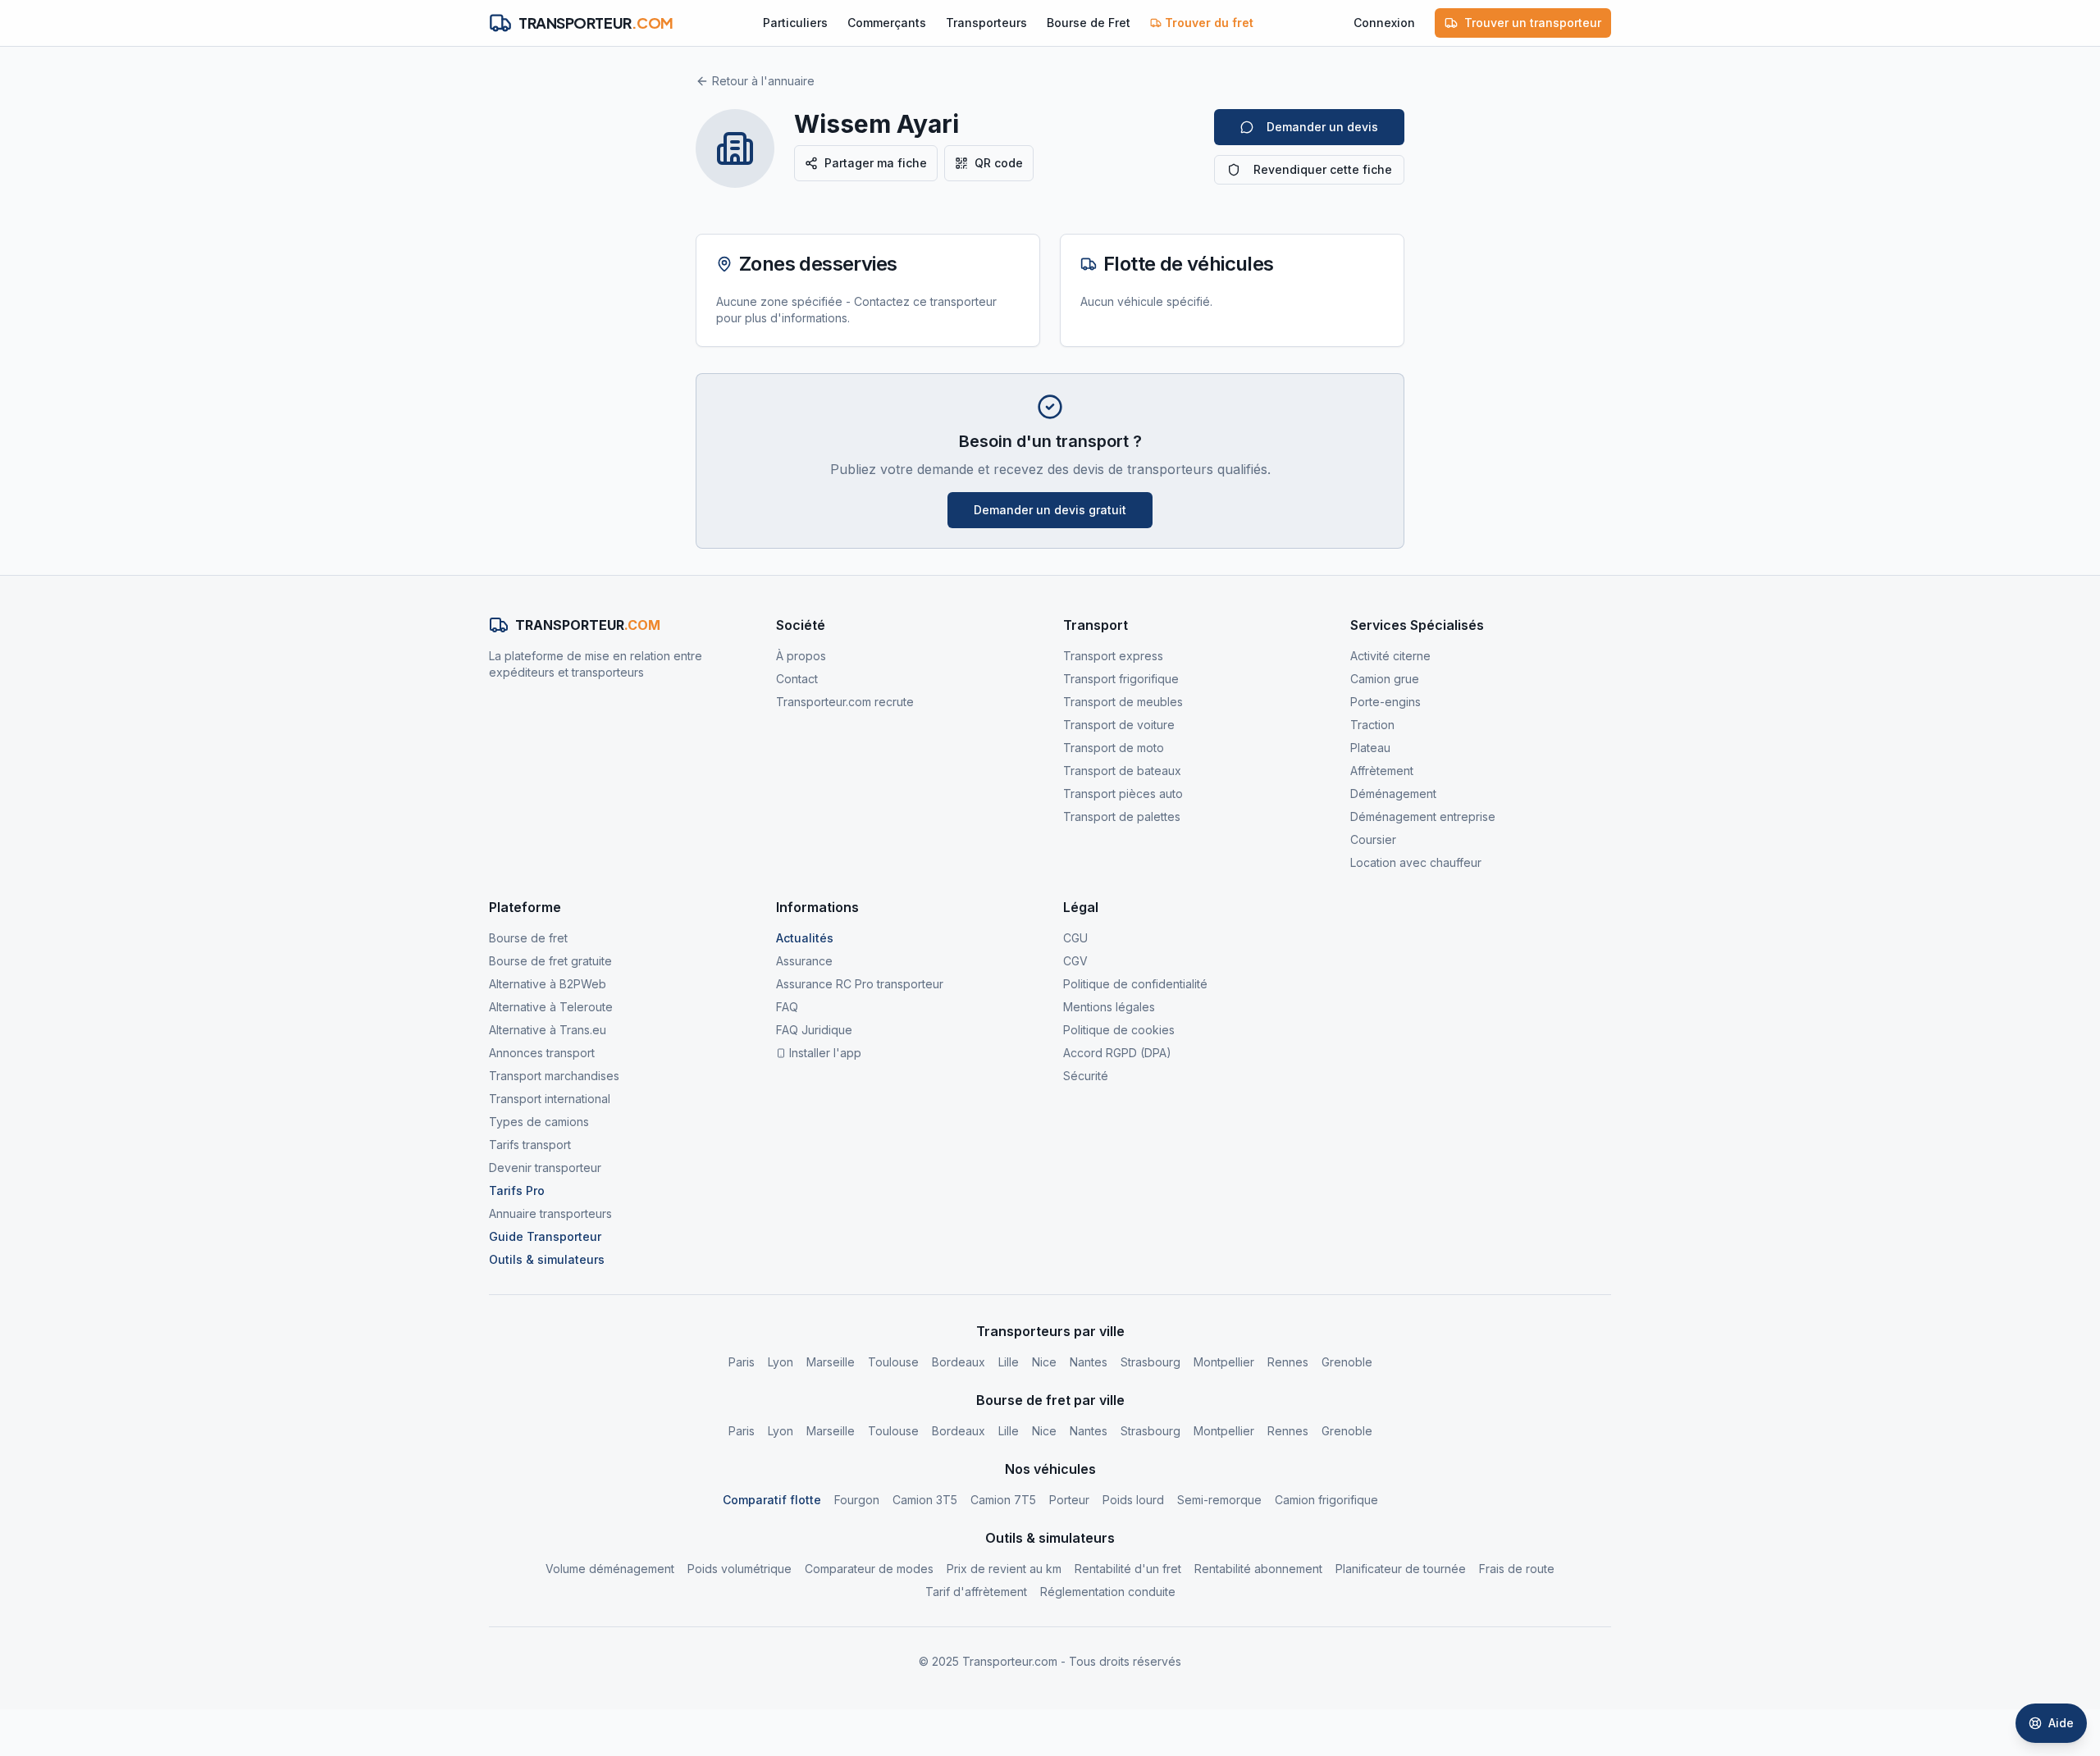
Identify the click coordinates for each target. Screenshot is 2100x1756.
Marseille (831, 1362)
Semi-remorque (1219, 1500)
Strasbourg (1150, 1362)
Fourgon (857, 1500)
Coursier (1373, 839)
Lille (1009, 1362)
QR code (999, 163)
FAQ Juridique (814, 1030)
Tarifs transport (530, 1145)
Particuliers (795, 23)
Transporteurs (986, 23)
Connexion (1384, 23)
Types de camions (539, 1122)
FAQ (787, 1007)
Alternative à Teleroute (551, 1007)
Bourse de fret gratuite (550, 961)
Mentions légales (1109, 1007)
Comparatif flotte (772, 1500)
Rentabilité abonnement (1258, 1569)
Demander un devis (1322, 127)
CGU (1075, 938)
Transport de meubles (1123, 702)
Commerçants (887, 23)
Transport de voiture (1119, 725)
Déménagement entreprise (1423, 816)
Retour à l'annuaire (763, 81)
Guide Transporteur (545, 1236)
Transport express (1113, 656)
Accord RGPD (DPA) (1117, 1053)
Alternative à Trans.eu (548, 1030)
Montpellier (1224, 1362)
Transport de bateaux (1122, 771)
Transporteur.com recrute (845, 702)
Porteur (1069, 1500)
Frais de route (1517, 1569)
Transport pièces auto (1123, 794)
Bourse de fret (528, 938)
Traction (1372, 725)
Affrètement (1382, 771)
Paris (742, 1362)
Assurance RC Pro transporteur (860, 984)
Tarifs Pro (517, 1190)
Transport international (550, 1099)
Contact (797, 679)
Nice (1044, 1362)
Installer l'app (825, 1053)
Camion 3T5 (925, 1500)
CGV (1075, 961)
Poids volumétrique (740, 1569)
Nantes (1089, 1362)
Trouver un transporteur (1533, 23)
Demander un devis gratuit (1050, 510)
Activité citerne (1390, 656)
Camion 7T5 (1003, 1500)
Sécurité (1086, 1076)
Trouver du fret (1209, 23)
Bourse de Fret (1089, 23)
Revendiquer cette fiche (1323, 169)
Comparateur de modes (869, 1569)
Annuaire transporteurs (550, 1213)
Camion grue (1385, 679)
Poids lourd (1133, 1500)
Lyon (781, 1362)
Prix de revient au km (1004, 1569)
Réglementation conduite (1108, 1592)
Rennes (1288, 1362)
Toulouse (893, 1362)
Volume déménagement (610, 1569)
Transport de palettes (1122, 816)
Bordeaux (959, 1362)
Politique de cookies (1119, 1030)
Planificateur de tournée (1401, 1569)
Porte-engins (1386, 702)
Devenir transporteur (545, 1168)
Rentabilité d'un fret (1128, 1569)
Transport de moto (1114, 748)
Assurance (804, 961)
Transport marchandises (554, 1076)
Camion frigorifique (1326, 1500)
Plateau (1370, 748)
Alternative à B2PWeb (548, 984)
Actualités (805, 938)
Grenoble (1347, 1362)
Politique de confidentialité (1135, 984)
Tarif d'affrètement (976, 1592)
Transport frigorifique (1121, 679)
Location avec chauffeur (1416, 862)
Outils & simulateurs (547, 1259)
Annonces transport (542, 1053)
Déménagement (1393, 794)
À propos (801, 656)
